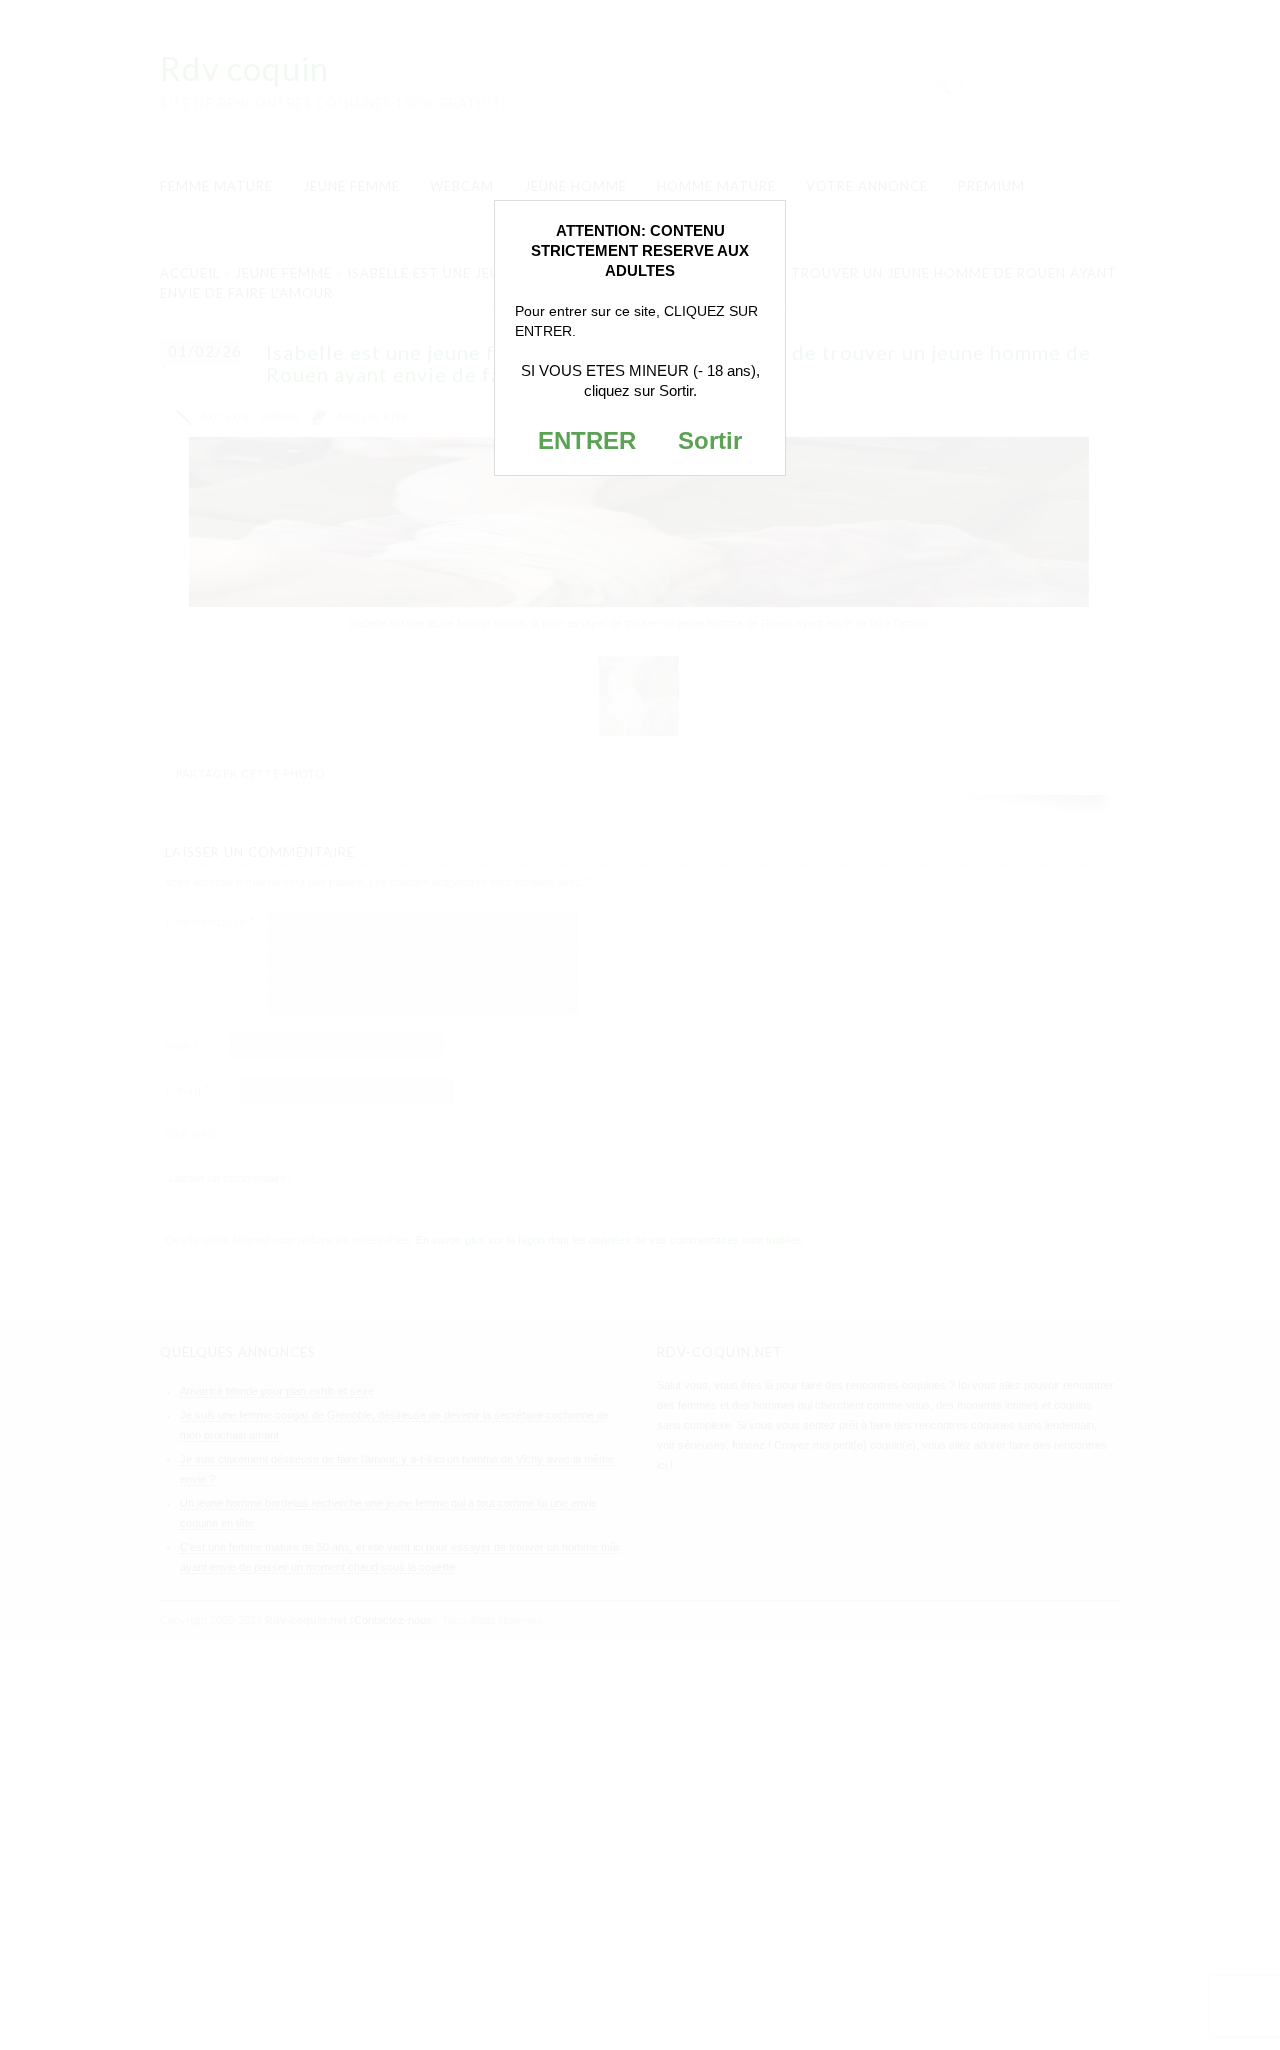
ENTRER (587, 440)
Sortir (710, 440)
